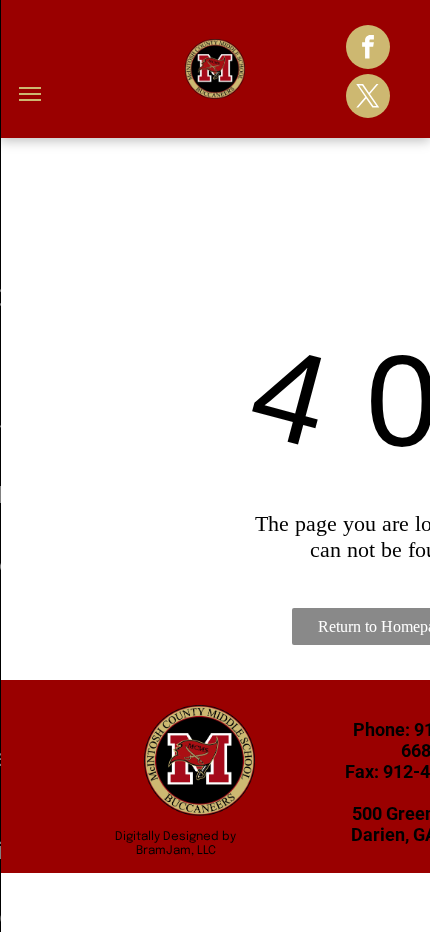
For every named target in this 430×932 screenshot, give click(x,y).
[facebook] (368, 49)
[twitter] (368, 98)
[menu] (30, 94)
